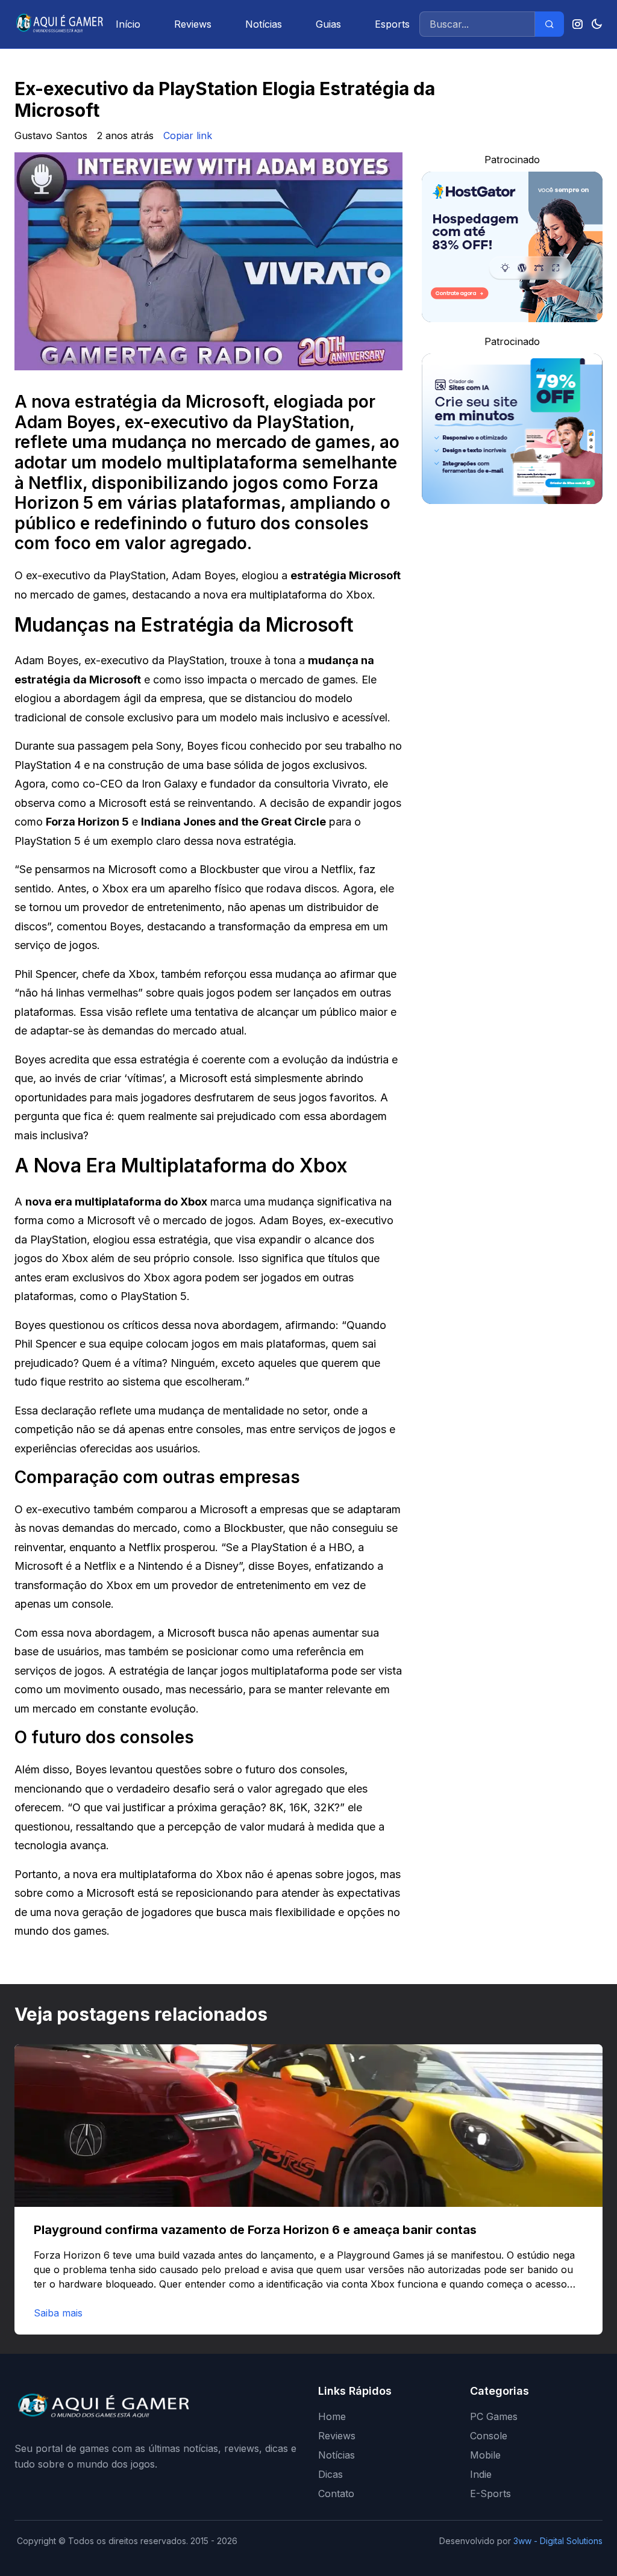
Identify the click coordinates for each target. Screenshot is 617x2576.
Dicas (330, 2474)
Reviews (193, 24)
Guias (328, 24)
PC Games (494, 2416)
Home (332, 2416)
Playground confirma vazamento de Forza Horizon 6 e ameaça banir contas (255, 2230)
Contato (336, 2494)
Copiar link (188, 135)
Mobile (485, 2455)
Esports (392, 24)
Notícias (264, 24)
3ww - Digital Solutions (558, 2541)
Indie (481, 2474)
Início (128, 24)
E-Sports (490, 2494)
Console (489, 2436)
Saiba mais (58, 2313)
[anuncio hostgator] (512, 247)
